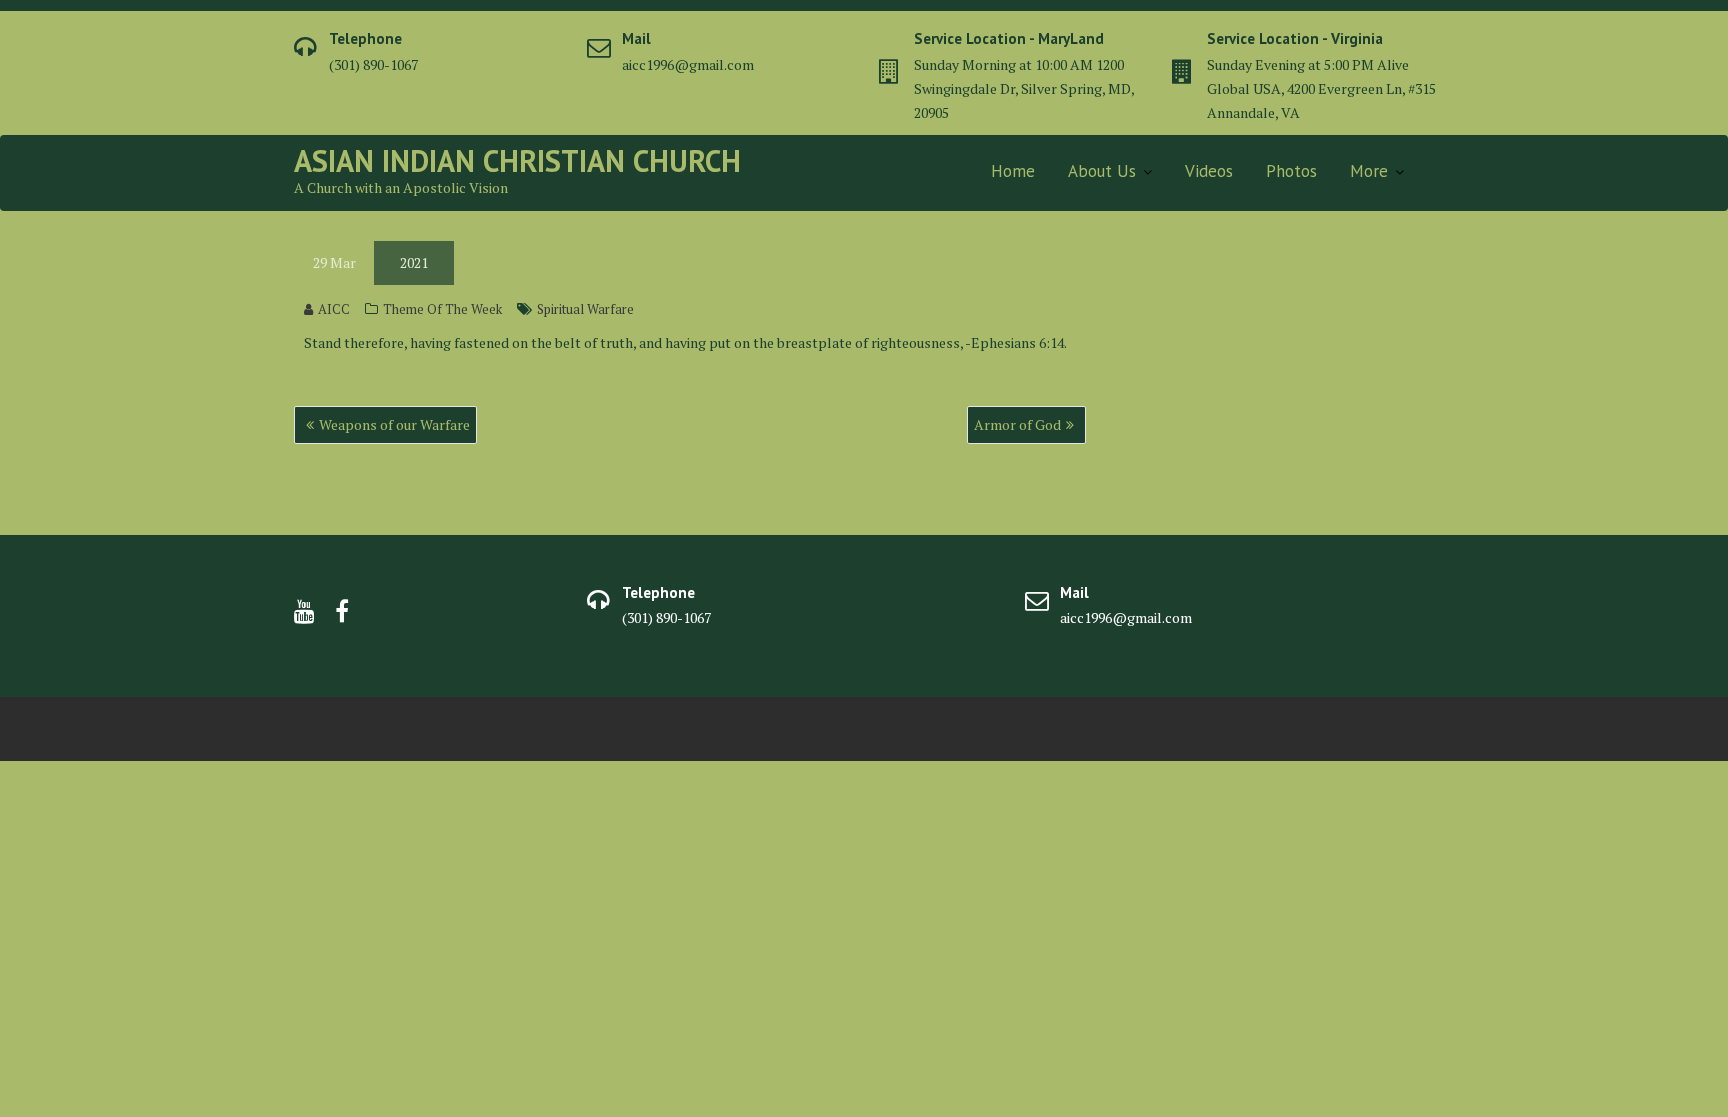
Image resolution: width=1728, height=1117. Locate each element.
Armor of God (1017, 424)
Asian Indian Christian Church (517, 160)
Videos (1209, 171)
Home (1013, 171)
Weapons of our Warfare (394, 424)
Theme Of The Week (442, 309)
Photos (1291, 171)
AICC (334, 309)
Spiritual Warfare (585, 309)
